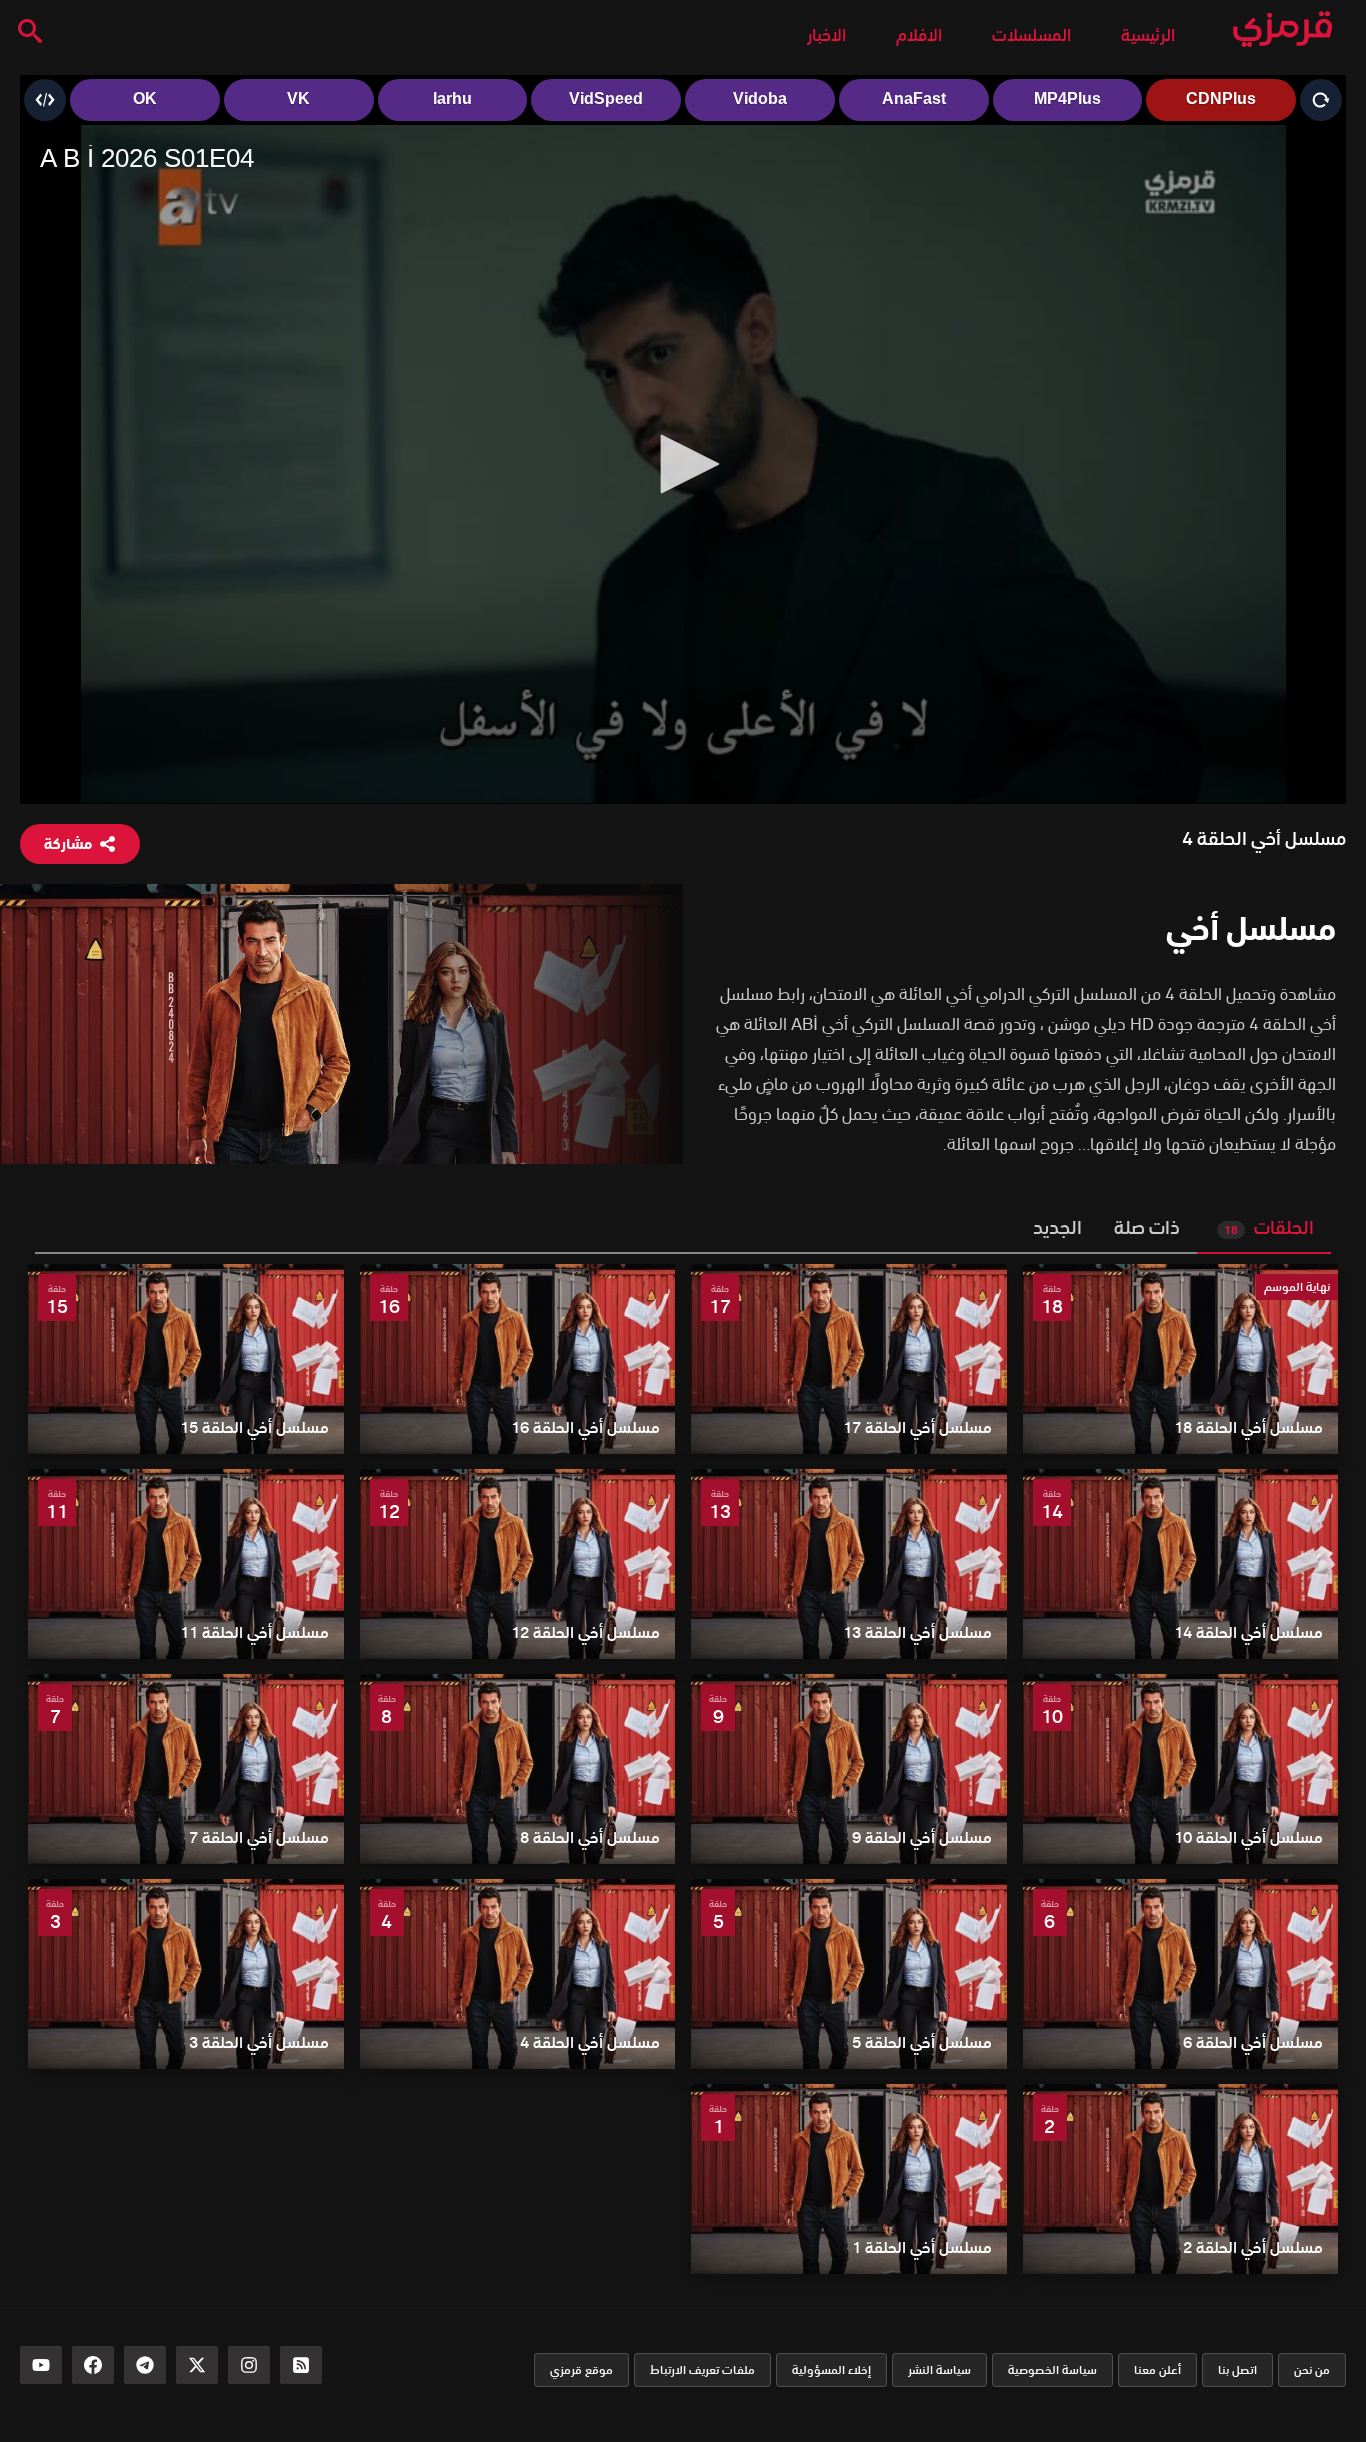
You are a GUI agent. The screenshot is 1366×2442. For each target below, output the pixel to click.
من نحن (1312, 2369)
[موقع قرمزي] (1283, 30)
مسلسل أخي (1251, 928)
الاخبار (826, 35)
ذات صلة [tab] (1147, 1227)
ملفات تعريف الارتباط (702, 2369)
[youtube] (41, 2365)
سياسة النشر (939, 2369)
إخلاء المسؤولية (831, 2369)
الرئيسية (1148, 35)
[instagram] (249, 2365)
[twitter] (197, 2365)
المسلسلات (1031, 35)
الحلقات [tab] (1269, 1227)
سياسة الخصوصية (1052, 2369)
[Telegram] (145, 2365)
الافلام (919, 35)
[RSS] (301, 2365)
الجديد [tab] (1057, 1227)
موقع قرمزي (581, 2369)
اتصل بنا (1237, 2369)
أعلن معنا (1157, 2369)
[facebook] (93, 2365)
